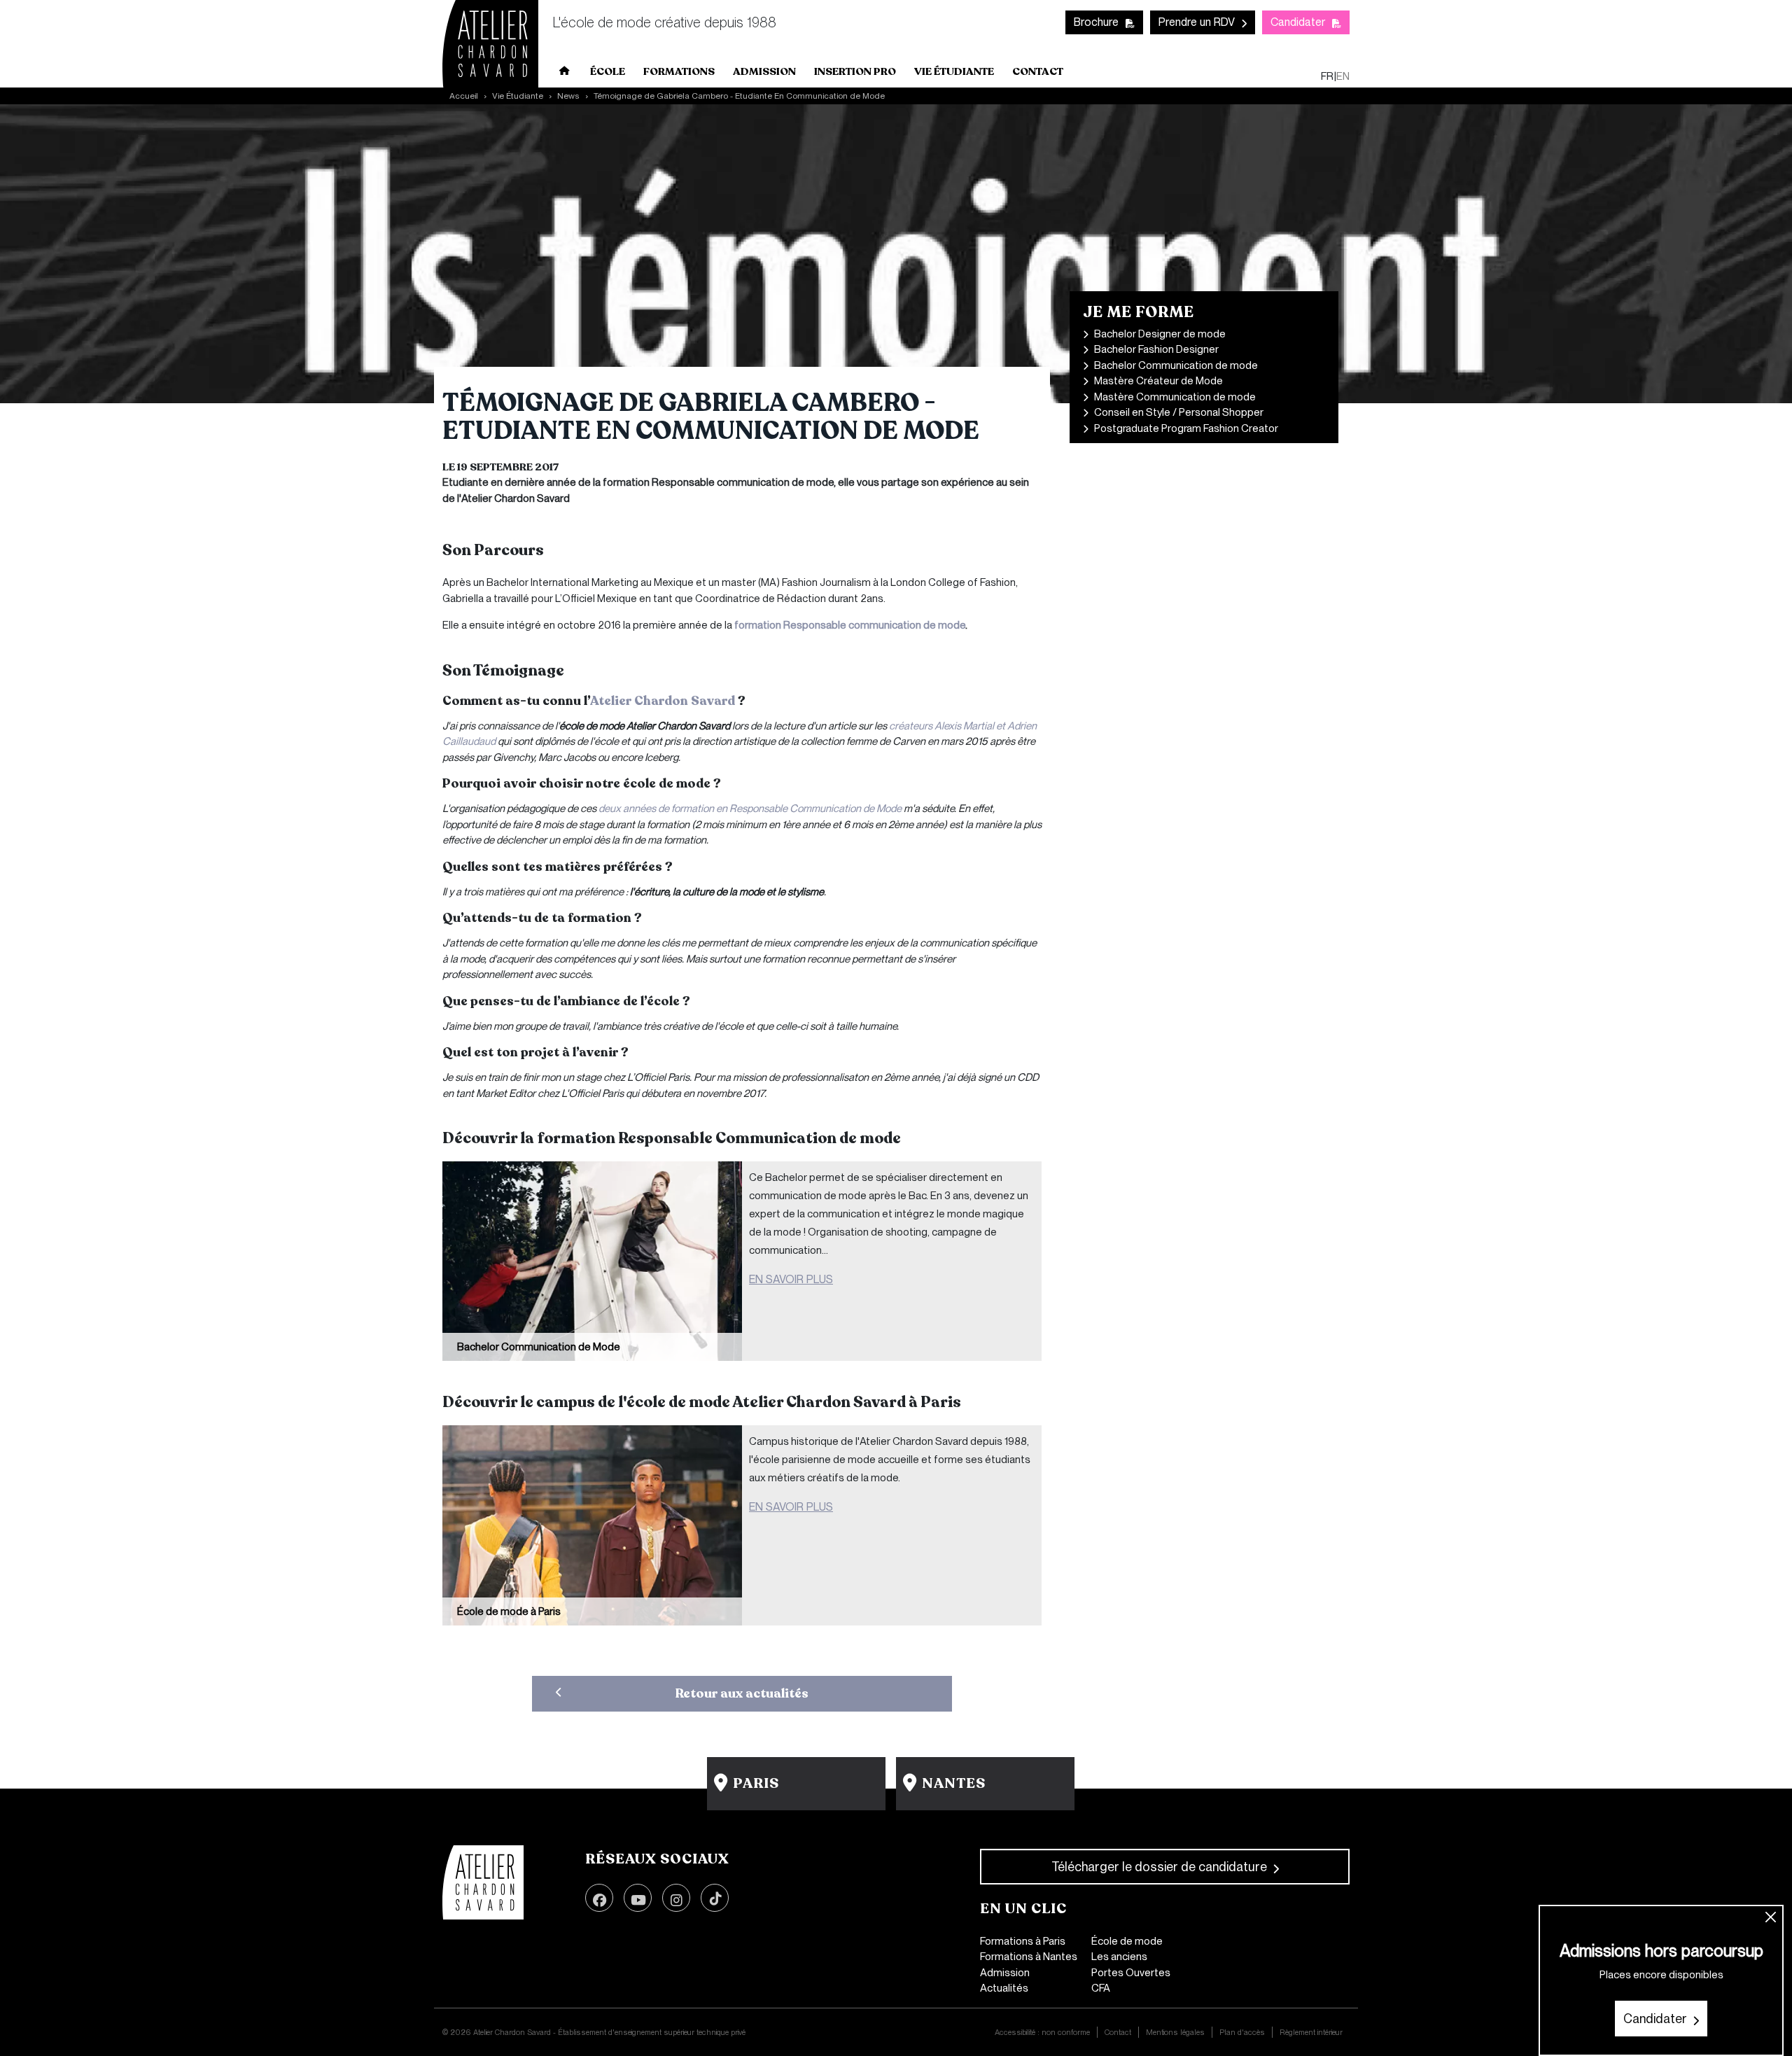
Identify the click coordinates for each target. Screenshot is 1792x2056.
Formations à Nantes (1029, 1957)
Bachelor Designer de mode (1160, 334)
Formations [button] (679, 71)
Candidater (1298, 22)
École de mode (1127, 1941)
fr (1327, 76)
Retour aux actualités (742, 1693)
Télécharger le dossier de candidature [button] (1159, 1867)
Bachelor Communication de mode (1176, 365)
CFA (1101, 1988)
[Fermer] (1771, 1918)
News (568, 96)
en (1343, 76)
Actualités (1004, 1988)
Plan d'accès (1242, 2032)
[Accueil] (483, 1882)
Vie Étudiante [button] (954, 71)
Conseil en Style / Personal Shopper (1179, 412)
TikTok (715, 1898)
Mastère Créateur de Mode (1158, 381)
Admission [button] (764, 71)
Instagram (676, 1898)
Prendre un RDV (1197, 22)
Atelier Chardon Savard (663, 701)
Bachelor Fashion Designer (1156, 349)
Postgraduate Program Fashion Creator (1186, 428)
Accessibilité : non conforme (1042, 2032)
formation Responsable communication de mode (850, 625)
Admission (1005, 1973)
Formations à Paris (1023, 1941)
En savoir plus (791, 1279)
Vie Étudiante (518, 96)
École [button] (608, 71)
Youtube (638, 1898)
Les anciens (1119, 1957)
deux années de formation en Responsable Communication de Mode (750, 809)
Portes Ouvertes (1131, 1973)
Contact (1038, 71)
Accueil (565, 74)
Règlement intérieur (1311, 2032)
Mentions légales (1175, 2032)
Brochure (1096, 22)
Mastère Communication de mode (1175, 397)
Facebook (599, 1898)
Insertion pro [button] (855, 71)
